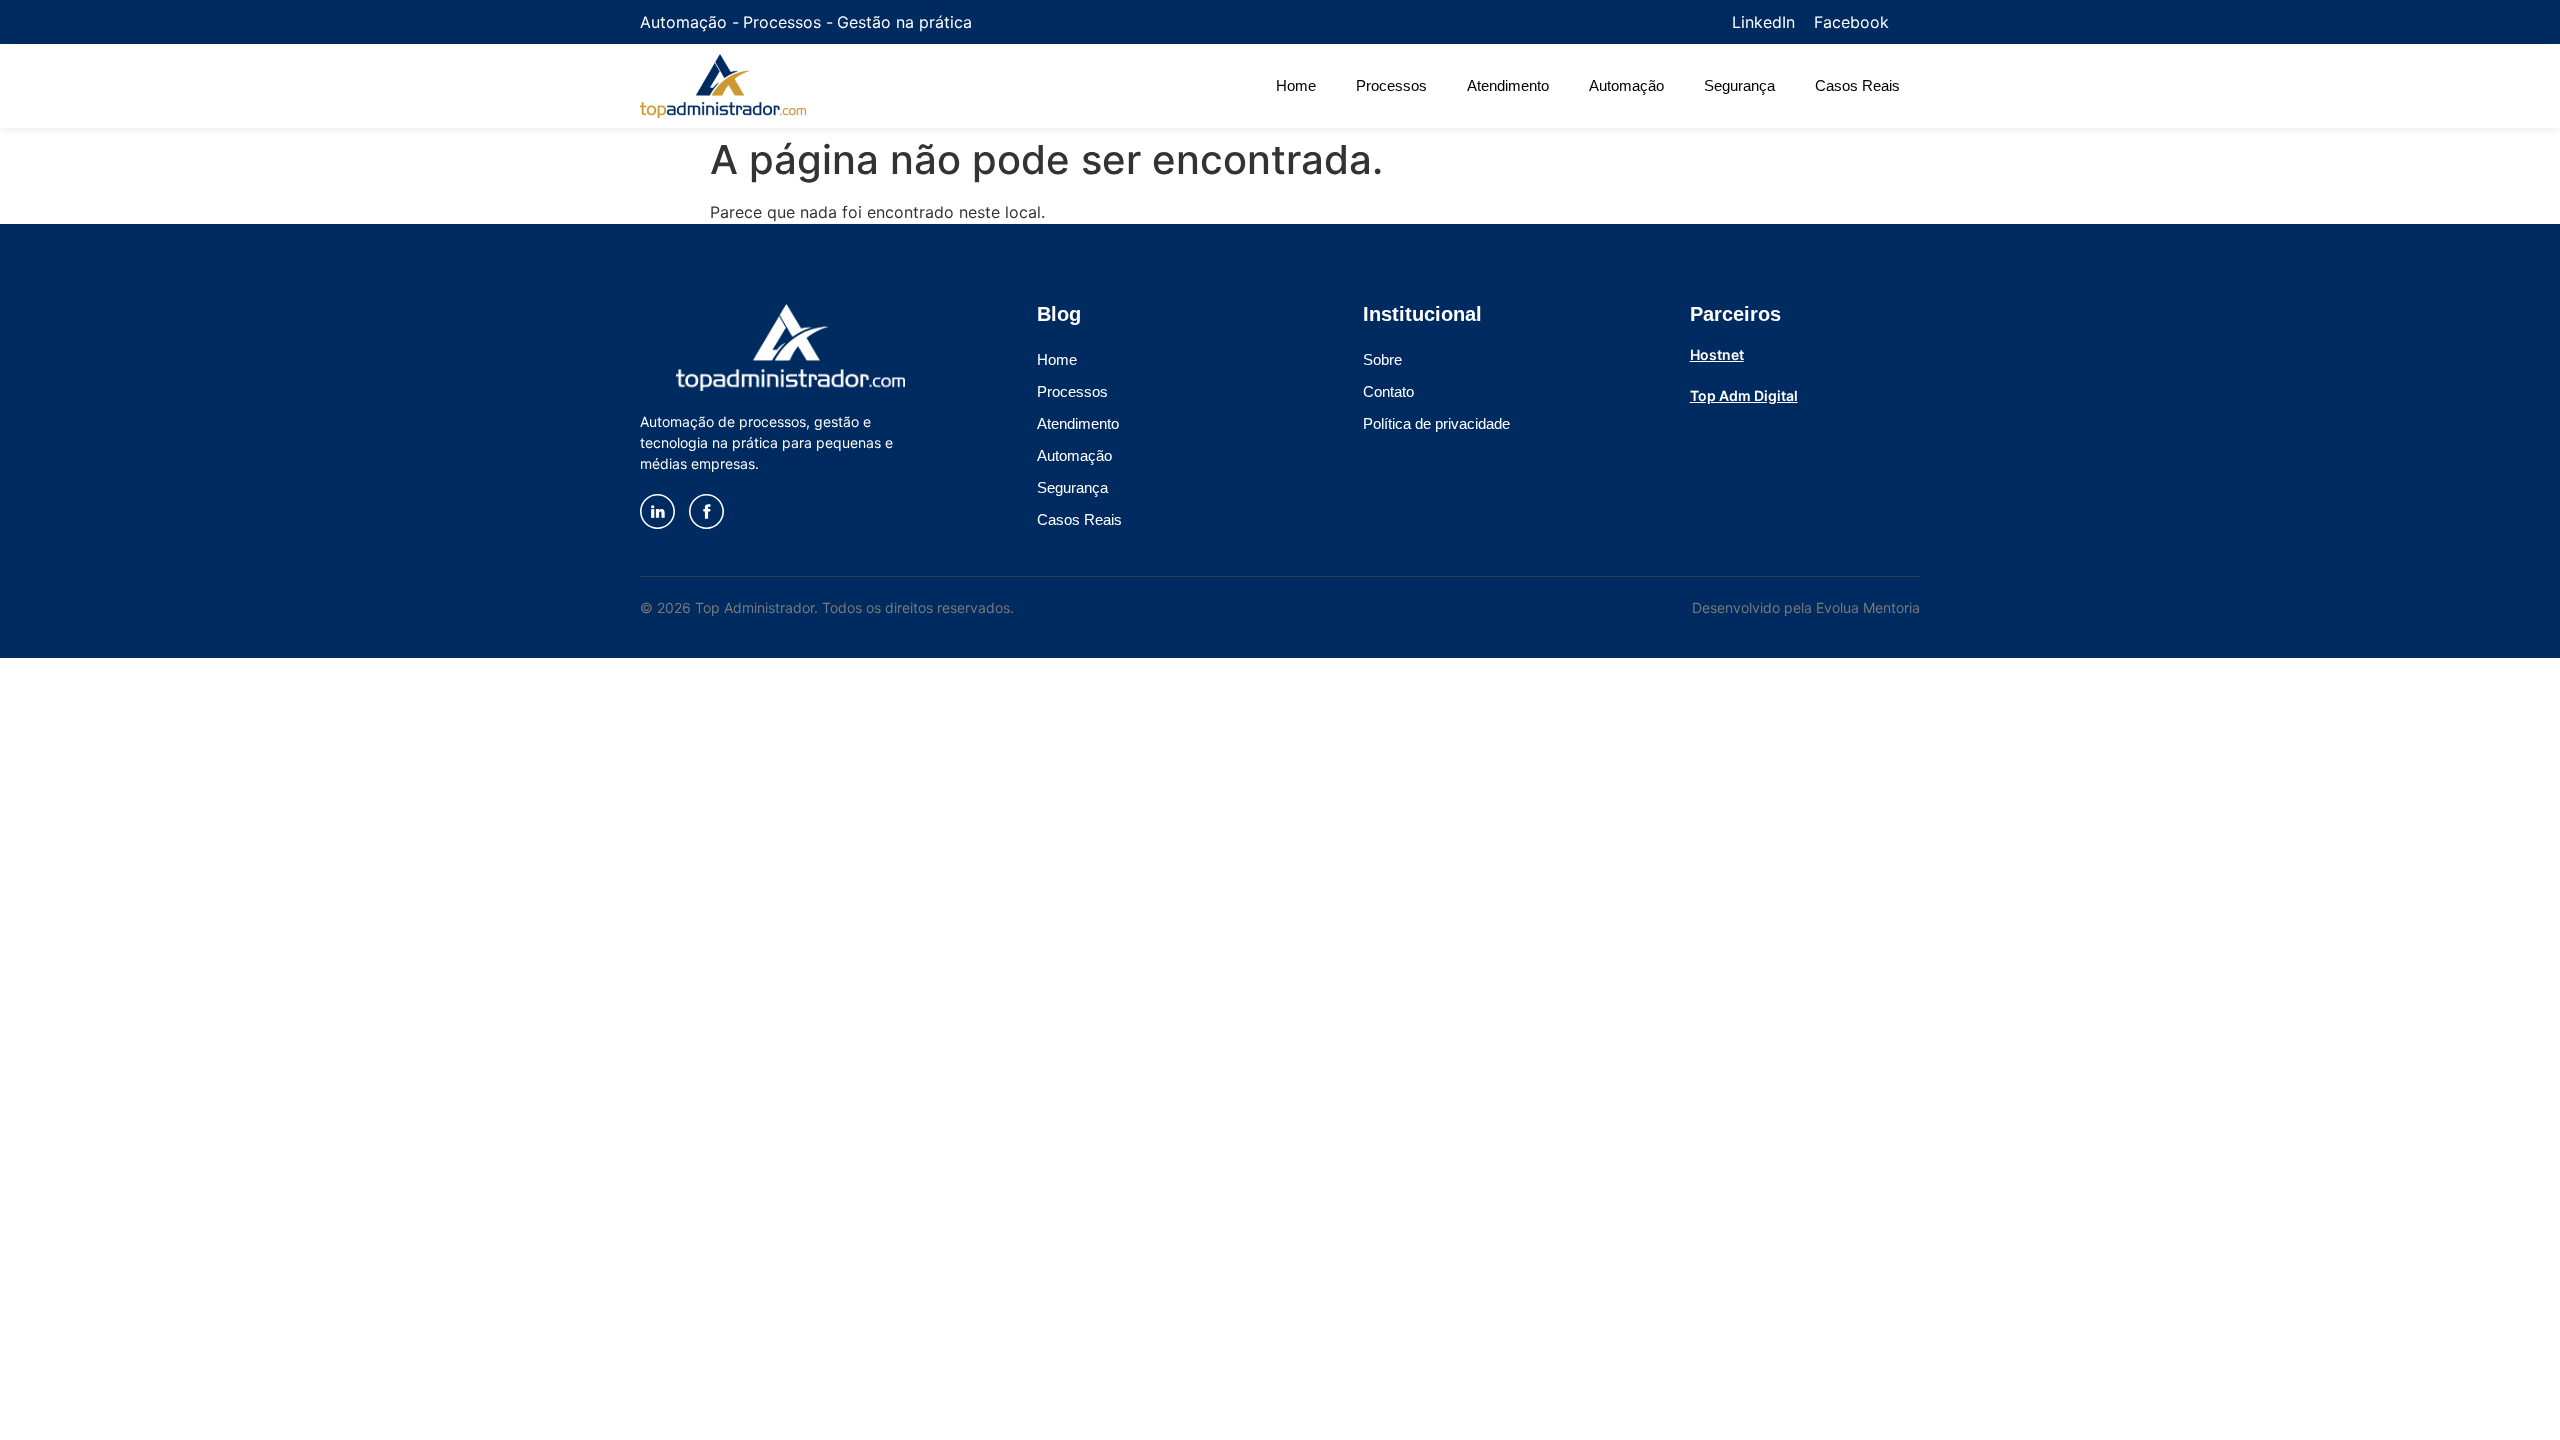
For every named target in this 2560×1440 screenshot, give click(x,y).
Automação (1626, 85)
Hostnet (1717, 354)
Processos (1391, 85)
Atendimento (1508, 85)
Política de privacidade (1436, 423)
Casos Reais (1857, 85)
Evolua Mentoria (1868, 607)
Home (1296, 85)
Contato (1388, 391)
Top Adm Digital (1744, 395)
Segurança (1739, 85)
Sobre (1382, 359)
